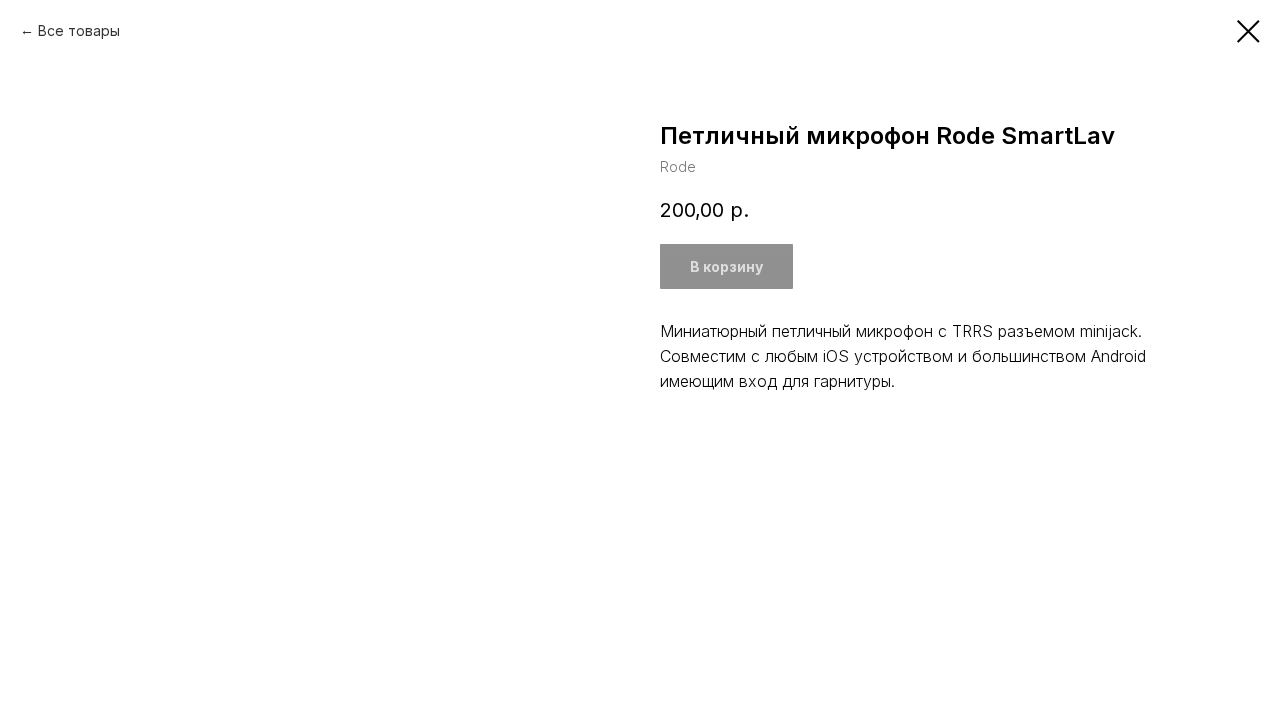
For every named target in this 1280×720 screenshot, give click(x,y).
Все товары (79, 30)
